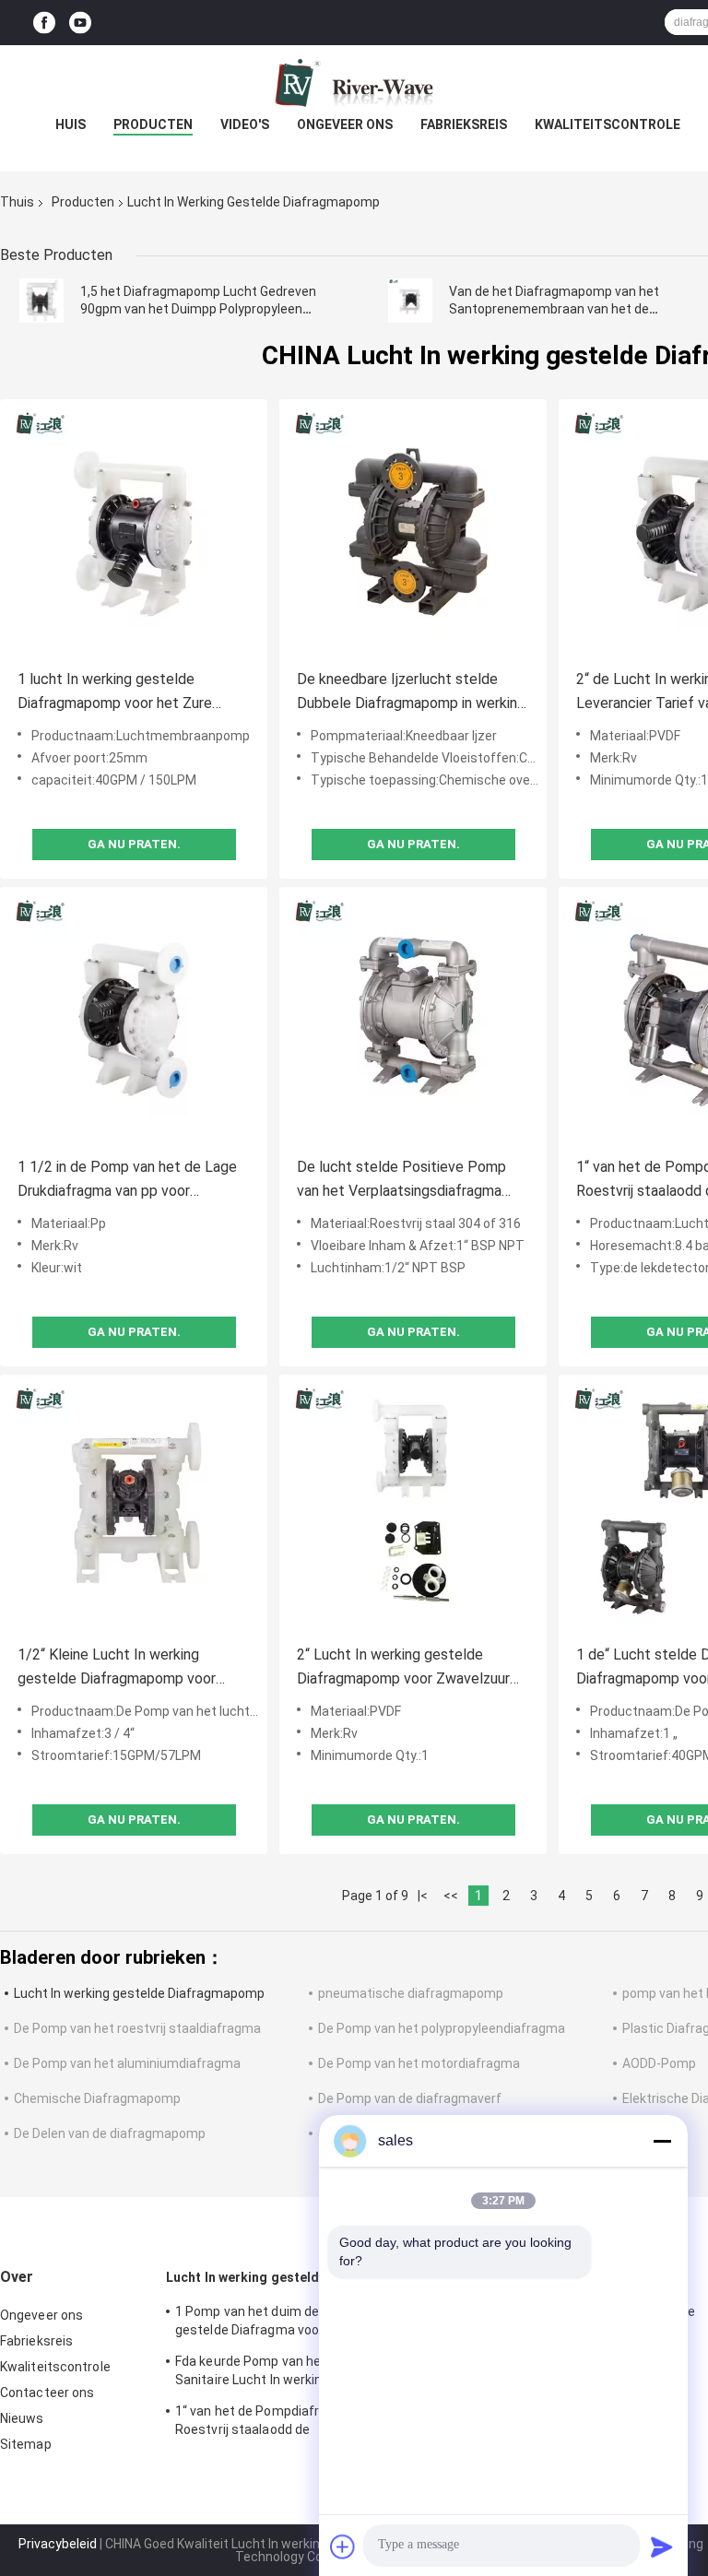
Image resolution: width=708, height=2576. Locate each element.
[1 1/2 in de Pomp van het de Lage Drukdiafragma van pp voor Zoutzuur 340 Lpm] (134, 1021)
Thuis (17, 202)
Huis (71, 124)
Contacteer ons (47, 2393)
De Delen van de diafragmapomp (110, 2133)
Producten (153, 124)
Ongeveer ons (345, 124)
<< (451, 1896)
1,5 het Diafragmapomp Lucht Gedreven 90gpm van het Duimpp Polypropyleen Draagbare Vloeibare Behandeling (198, 309)
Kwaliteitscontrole (608, 124)
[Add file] (343, 2546)
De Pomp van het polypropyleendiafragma (442, 2028)
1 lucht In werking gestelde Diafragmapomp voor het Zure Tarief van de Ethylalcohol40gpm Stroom (124, 693)
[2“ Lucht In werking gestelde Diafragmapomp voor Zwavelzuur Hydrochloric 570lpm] (413, 1508)
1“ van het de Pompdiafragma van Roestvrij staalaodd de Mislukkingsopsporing (277, 2423)
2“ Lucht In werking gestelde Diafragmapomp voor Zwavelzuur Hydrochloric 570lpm (403, 1668)
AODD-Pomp (659, 2063)
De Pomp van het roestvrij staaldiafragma (137, 2028)
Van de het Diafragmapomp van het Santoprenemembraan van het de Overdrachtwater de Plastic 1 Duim (554, 309)
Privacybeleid (58, 2544)
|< (423, 1896)
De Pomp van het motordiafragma (419, 2063)
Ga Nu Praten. (134, 844)
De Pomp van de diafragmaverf (410, 2098)
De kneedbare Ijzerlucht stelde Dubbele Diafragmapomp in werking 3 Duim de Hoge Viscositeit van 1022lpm (411, 693)
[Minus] (662, 2141)
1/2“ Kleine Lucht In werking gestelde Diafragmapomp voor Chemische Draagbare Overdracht (126, 1668)
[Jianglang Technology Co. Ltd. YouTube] (80, 23)
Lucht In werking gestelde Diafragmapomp (139, 1993)
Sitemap (26, 2444)
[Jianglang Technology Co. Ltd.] (354, 82)
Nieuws (22, 2418)
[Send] (662, 2546)
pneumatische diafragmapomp (411, 1993)
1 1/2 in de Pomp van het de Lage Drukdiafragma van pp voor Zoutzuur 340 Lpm (127, 1181)
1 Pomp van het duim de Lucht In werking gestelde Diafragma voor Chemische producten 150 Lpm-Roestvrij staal (297, 2323)
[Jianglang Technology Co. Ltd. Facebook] (44, 23)
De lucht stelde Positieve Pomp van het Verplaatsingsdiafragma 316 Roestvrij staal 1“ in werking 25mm (401, 1181)
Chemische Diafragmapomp (97, 2098)
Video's (245, 124)
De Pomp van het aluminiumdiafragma (127, 2063)
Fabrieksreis (464, 124)
